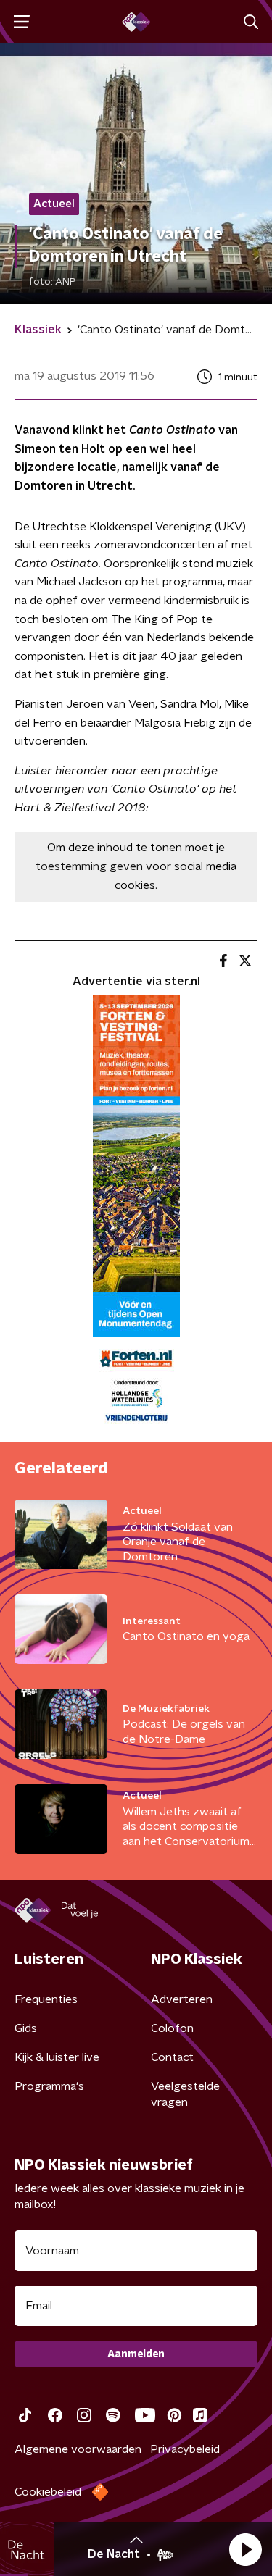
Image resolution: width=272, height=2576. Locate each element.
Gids (26, 2028)
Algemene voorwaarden (78, 2449)
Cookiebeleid (48, 2492)
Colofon (172, 2028)
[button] (245, 2549)
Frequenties (46, 1999)
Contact (172, 2057)
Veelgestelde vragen (185, 2094)
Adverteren (182, 1999)
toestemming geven (89, 866)
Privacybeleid (185, 2449)
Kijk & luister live (57, 2057)
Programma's (49, 2086)
